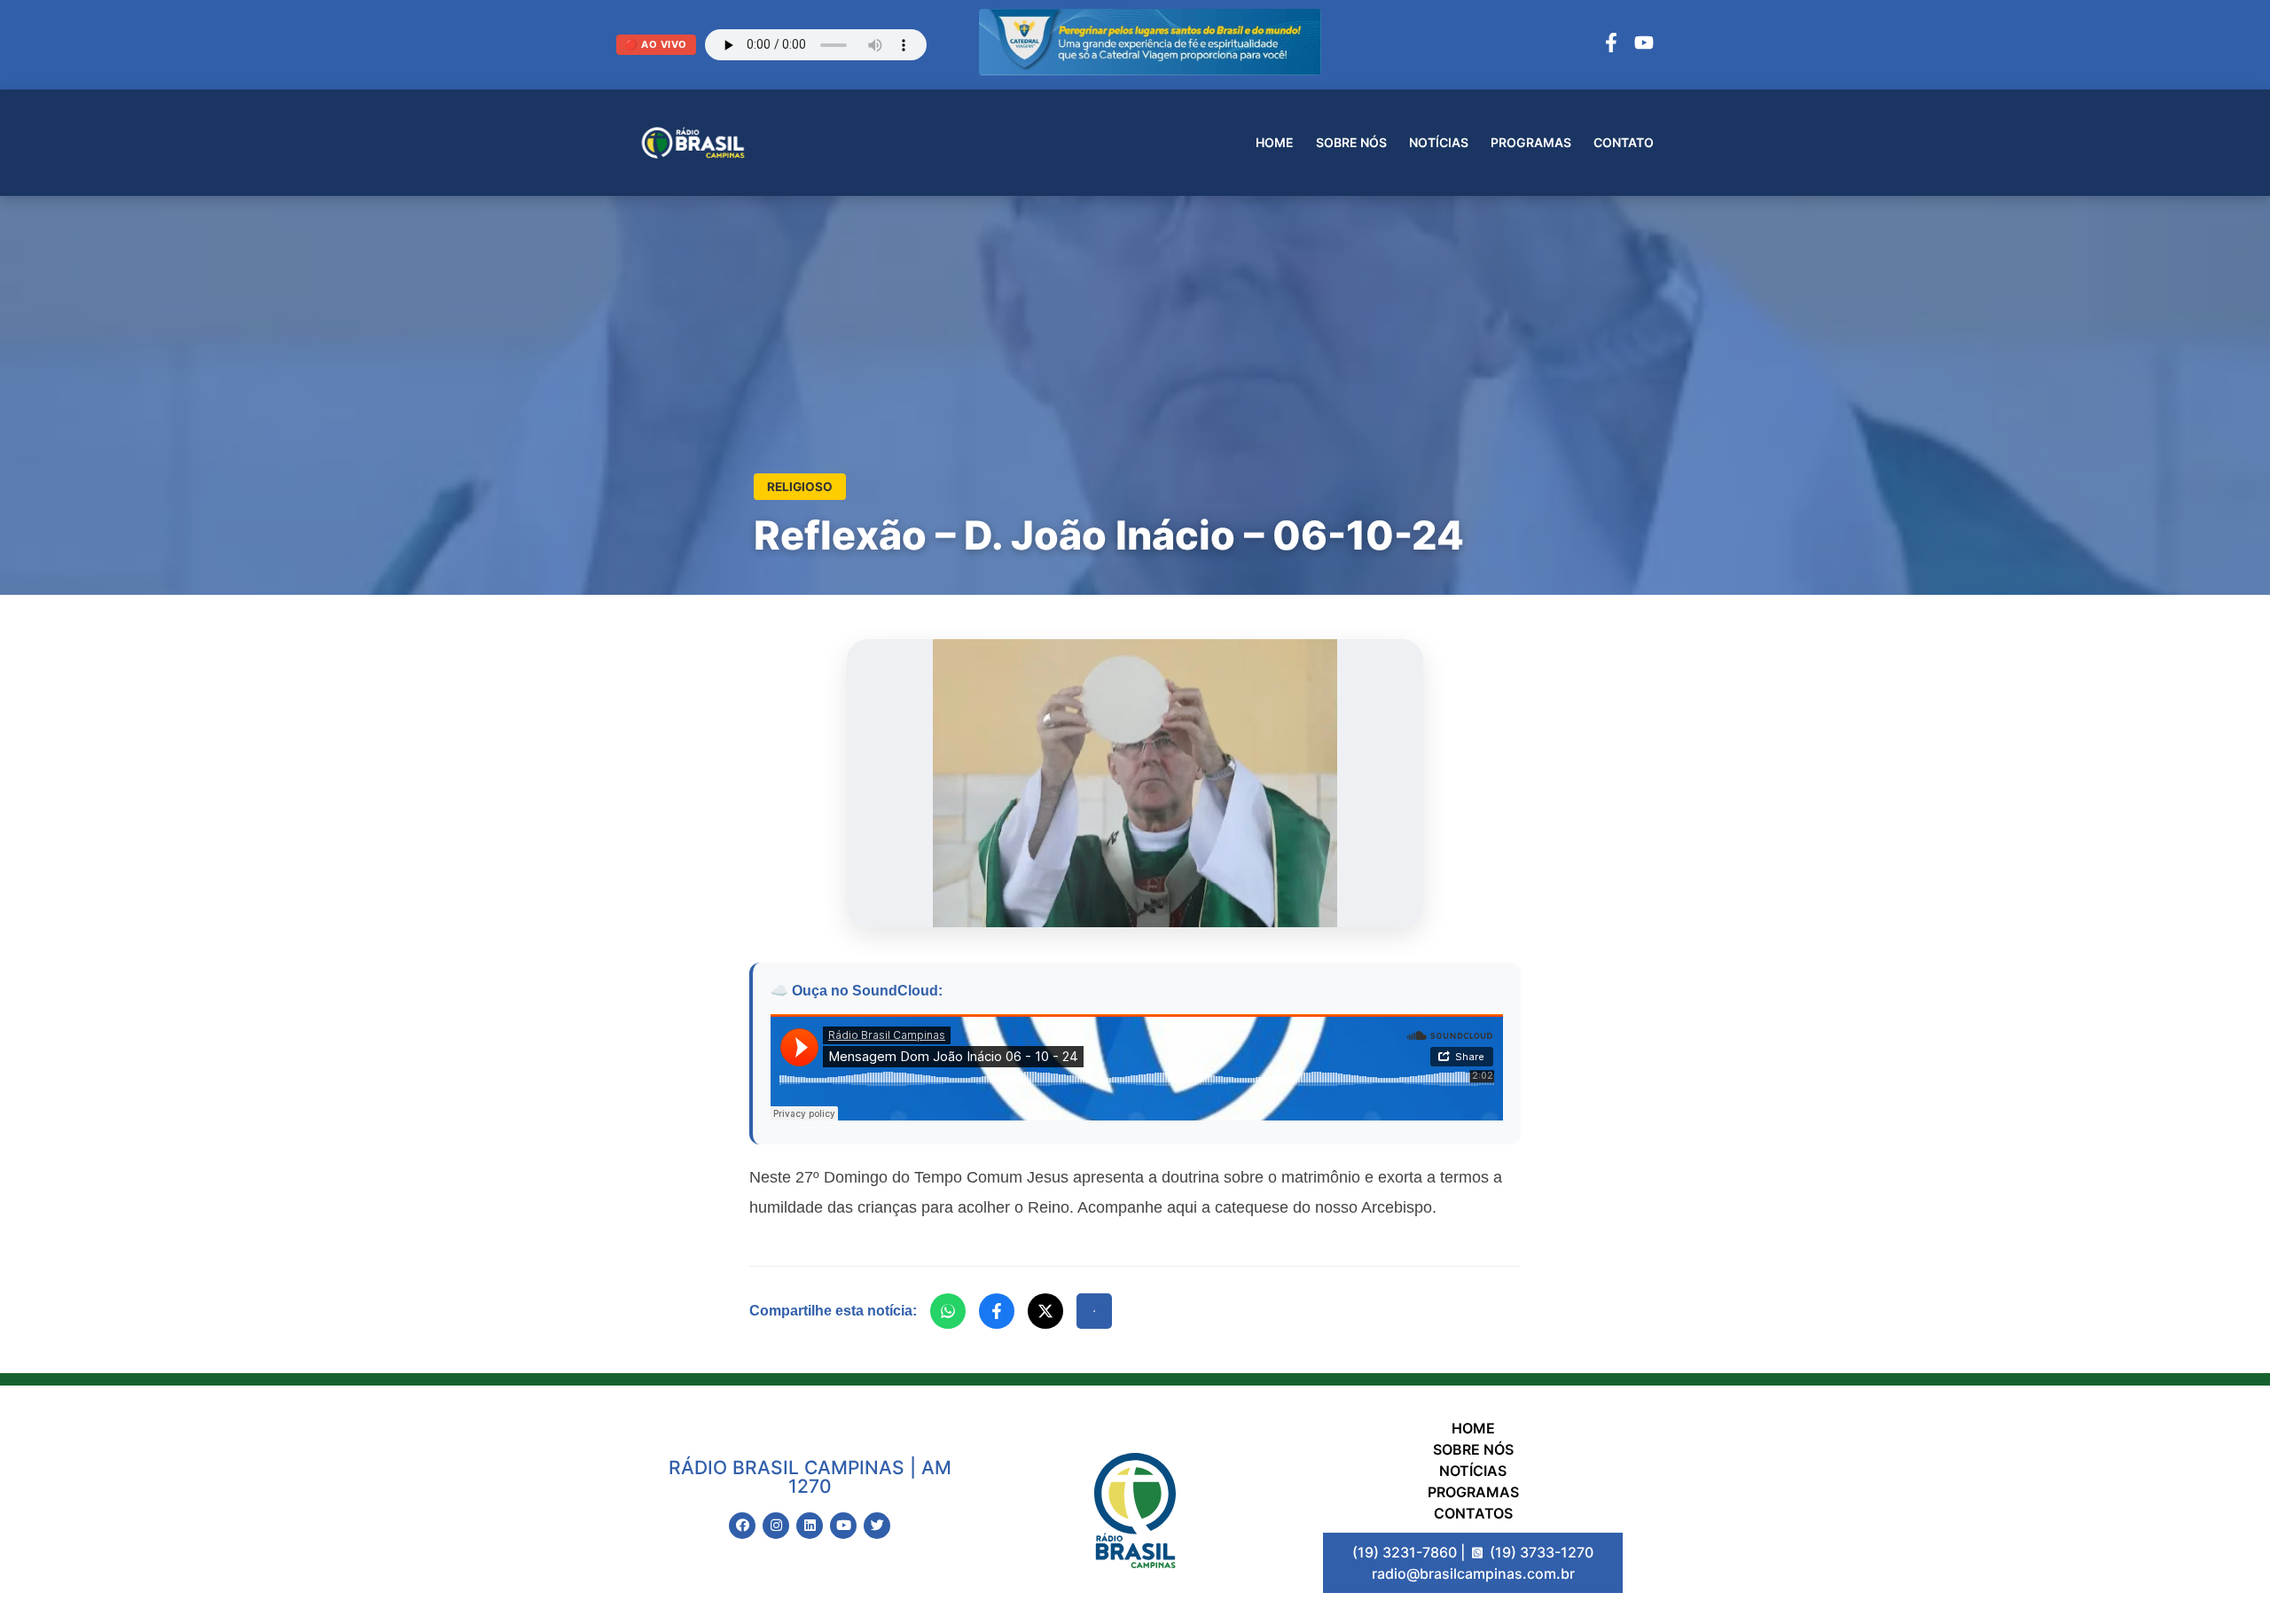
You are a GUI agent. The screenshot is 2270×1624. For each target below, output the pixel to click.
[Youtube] (843, 1526)
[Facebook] (1611, 45)
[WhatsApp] (948, 1311)
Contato (1624, 142)
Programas (1531, 142)
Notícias (1439, 142)
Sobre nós (1351, 142)
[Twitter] (877, 1526)
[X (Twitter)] (1045, 1311)
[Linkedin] (810, 1526)
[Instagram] (776, 1526)
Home (1275, 142)
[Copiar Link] (1094, 1311)
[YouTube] (1644, 45)
